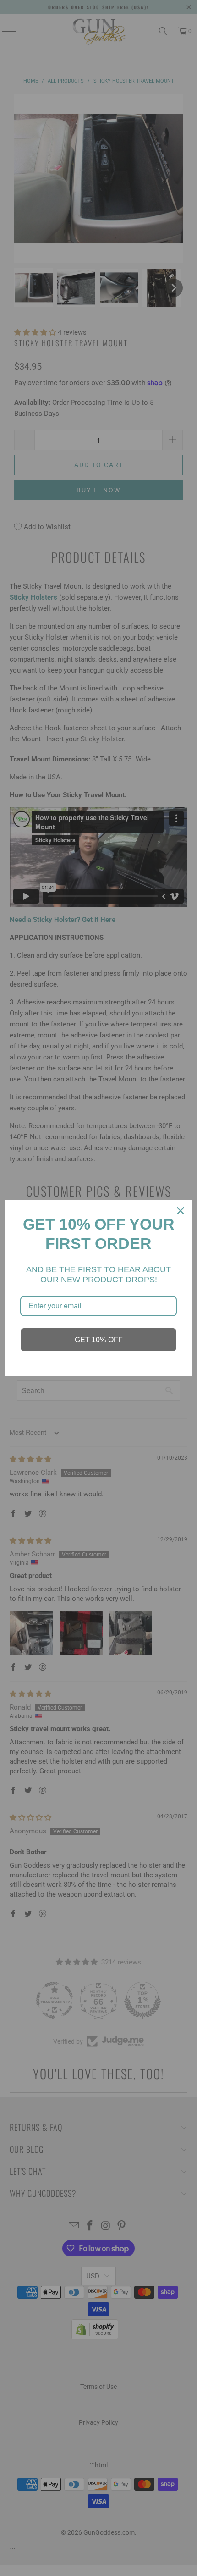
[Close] (181, 1211)
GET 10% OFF (99, 1340)
